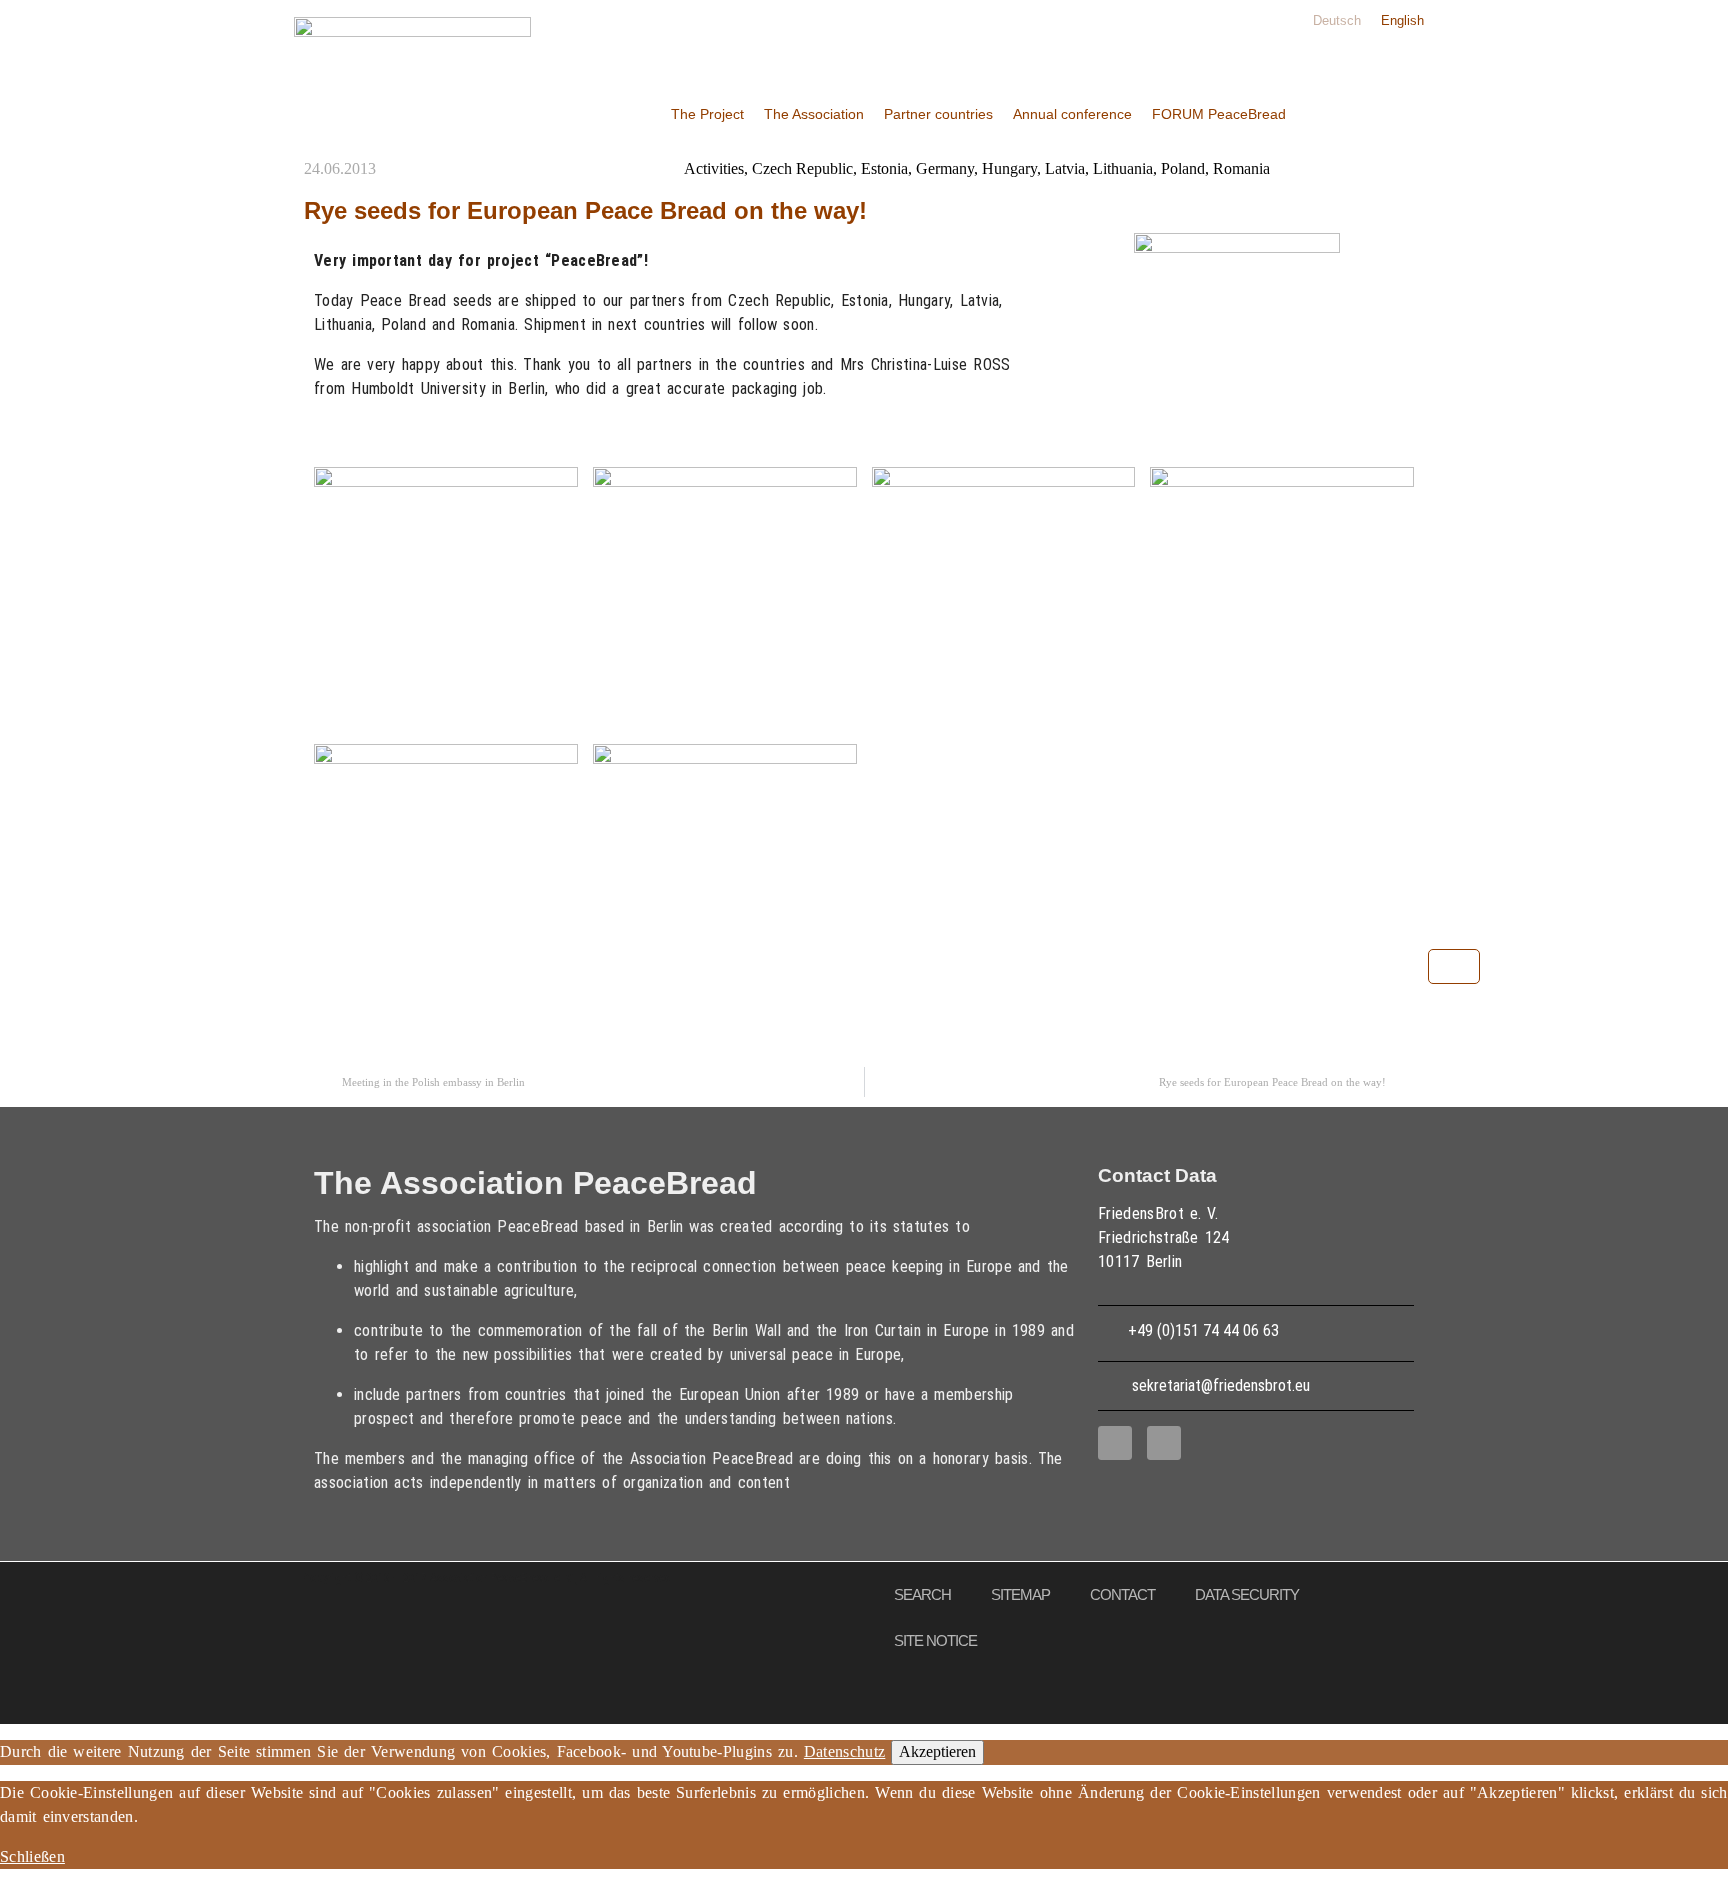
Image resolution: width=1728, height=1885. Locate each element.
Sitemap (1020, 1594)
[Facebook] (1115, 1443)
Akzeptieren (937, 1751)
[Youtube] (1164, 1443)
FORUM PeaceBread (1219, 114)
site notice (935, 1640)
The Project (707, 114)
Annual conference (1072, 114)
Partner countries (938, 114)
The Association (814, 114)
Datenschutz (845, 1751)
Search (922, 1594)
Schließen (32, 1856)
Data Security (1247, 1594)
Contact (1122, 1594)
